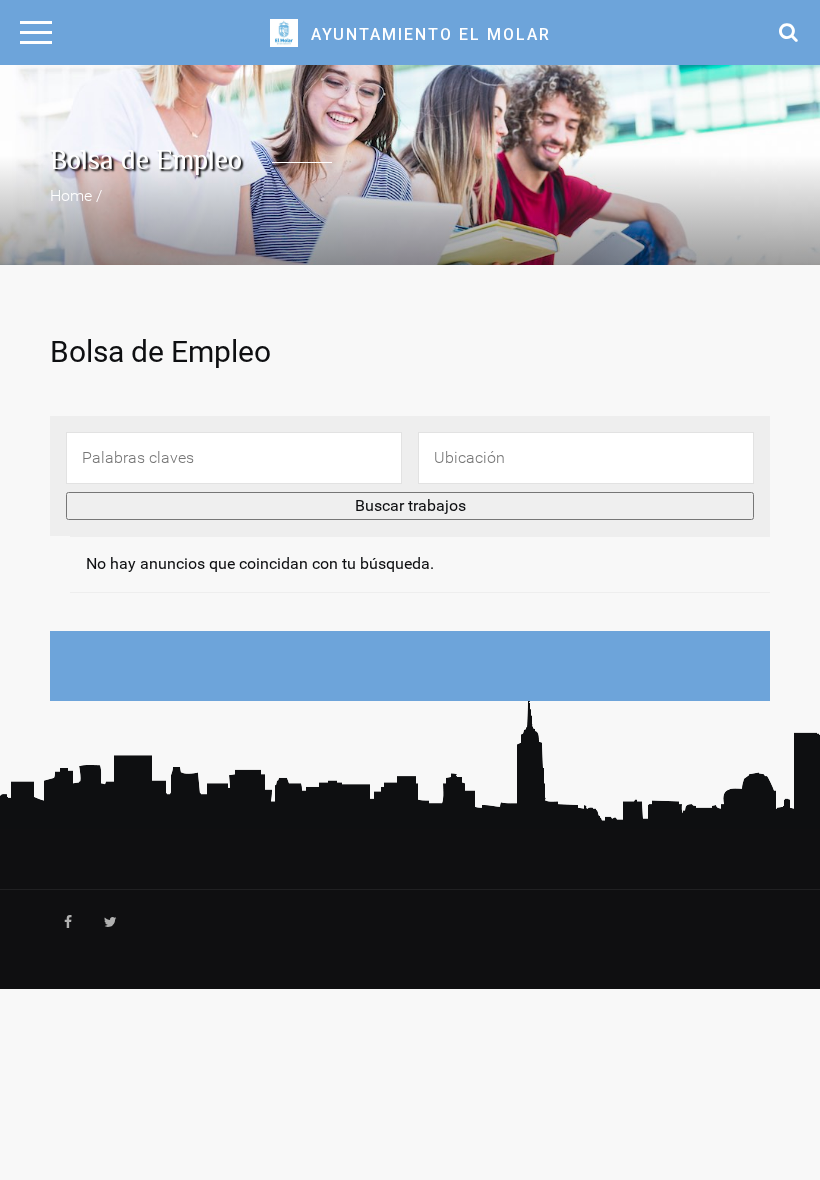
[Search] (783, 31)
